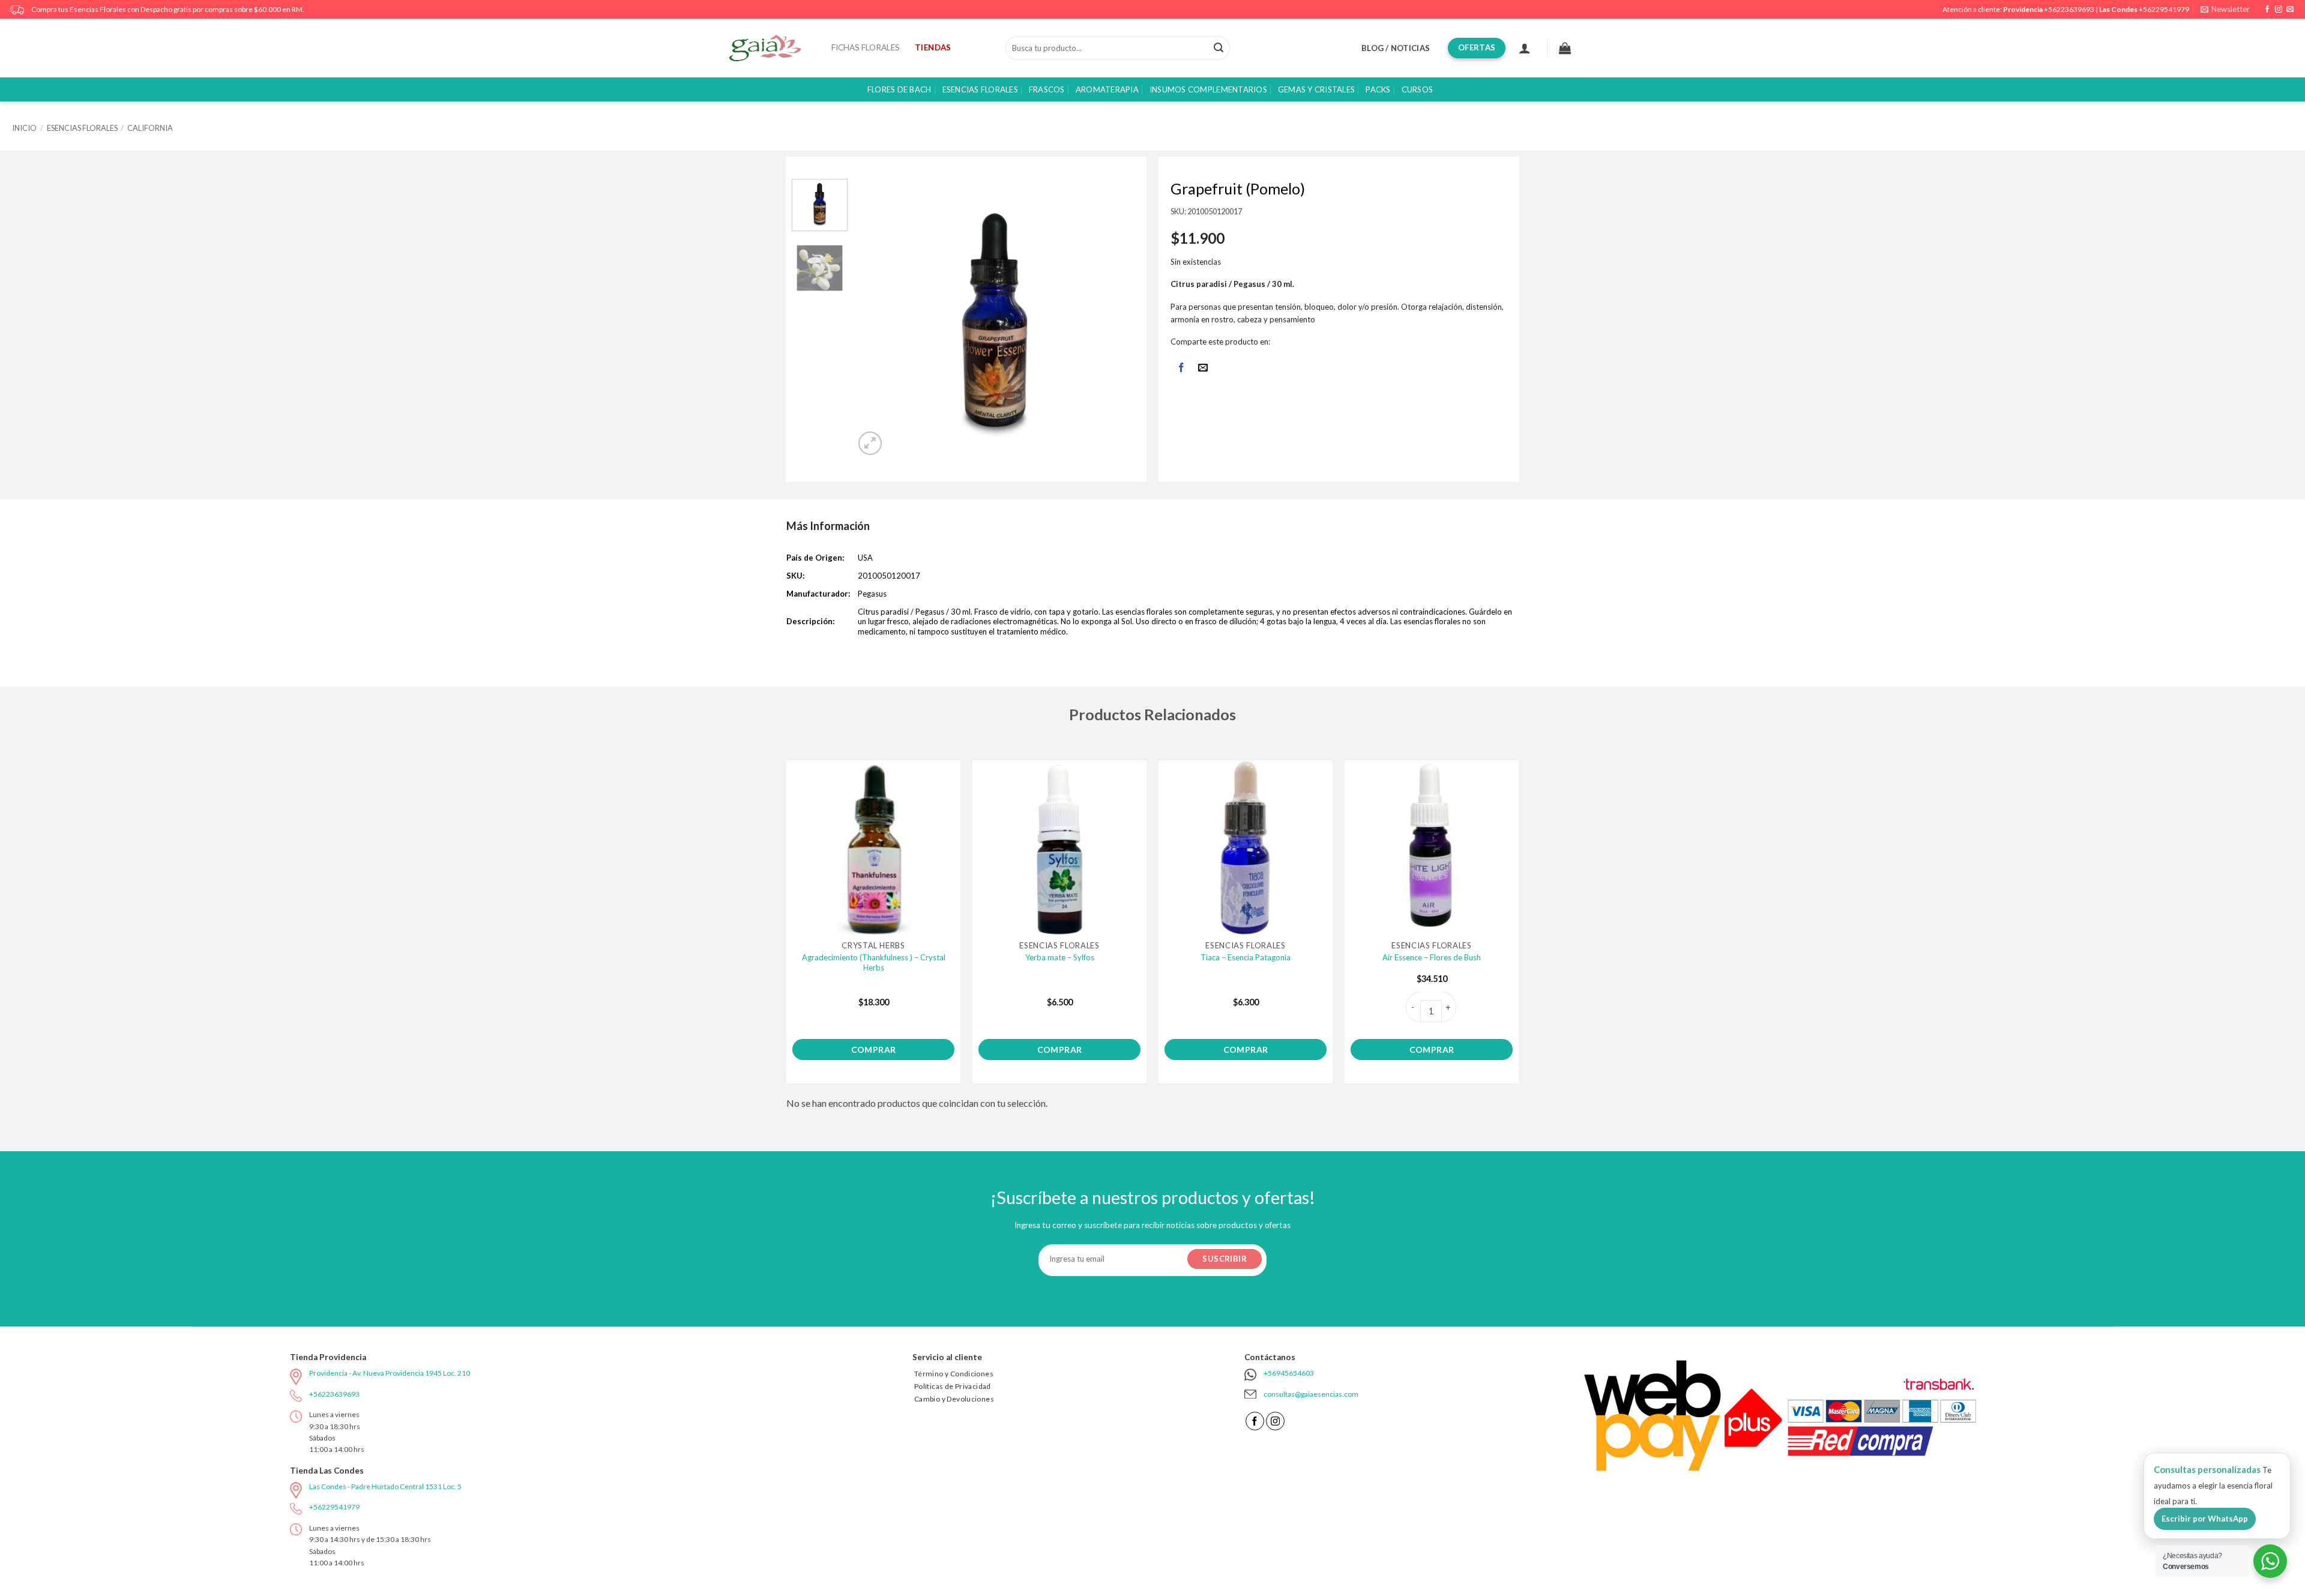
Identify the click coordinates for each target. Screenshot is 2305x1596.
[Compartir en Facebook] (1181, 368)
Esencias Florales (980, 89)
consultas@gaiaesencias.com (1311, 1394)
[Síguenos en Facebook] (2267, 10)
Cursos (1418, 89)
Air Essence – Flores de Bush (1432, 957)
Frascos (1047, 89)
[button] (2225, 9)
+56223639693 (2069, 9)
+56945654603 (1289, 1373)
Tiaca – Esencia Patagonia (1246, 957)
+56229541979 (2164, 9)
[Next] (1114, 318)
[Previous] (876, 318)
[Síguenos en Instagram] (2279, 10)
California (150, 128)
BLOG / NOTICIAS (1396, 48)
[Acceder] (1525, 48)
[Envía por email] (1203, 368)
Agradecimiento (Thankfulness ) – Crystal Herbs (874, 962)
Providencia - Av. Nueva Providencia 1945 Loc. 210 (390, 1373)
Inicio (24, 128)
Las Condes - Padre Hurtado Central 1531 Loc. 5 (385, 1486)
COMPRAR (874, 1049)
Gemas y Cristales (1316, 89)
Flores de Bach (899, 89)
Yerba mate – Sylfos (1060, 957)
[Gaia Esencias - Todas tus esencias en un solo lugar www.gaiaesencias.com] (771, 48)
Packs (1378, 89)
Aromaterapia (1107, 89)
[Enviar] (1219, 48)
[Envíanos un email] (2290, 10)
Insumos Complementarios (1208, 89)
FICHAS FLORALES (866, 47)
